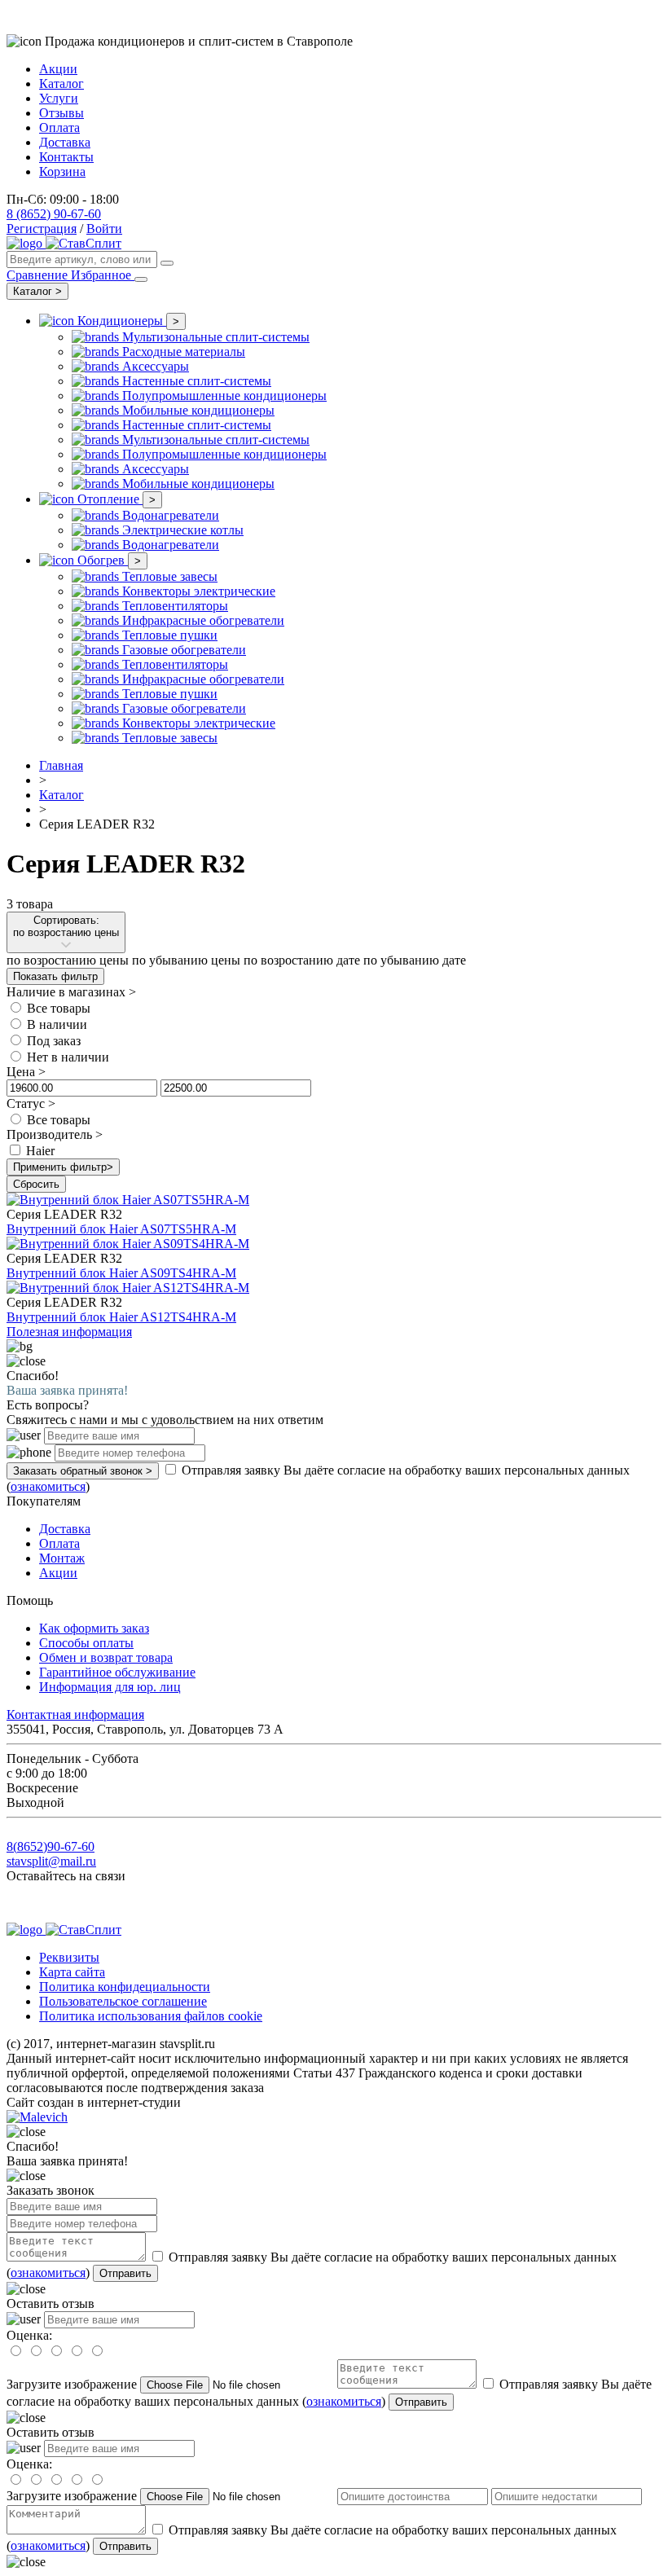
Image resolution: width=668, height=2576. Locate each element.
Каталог (62, 84)
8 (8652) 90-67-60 (54, 214)
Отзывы (62, 113)
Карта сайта (72, 1972)
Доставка (65, 142)
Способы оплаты (86, 1643)
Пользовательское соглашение (123, 2001)
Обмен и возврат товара (106, 1657)
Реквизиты (69, 1957)
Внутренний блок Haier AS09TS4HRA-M (121, 1273)
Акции (58, 69)
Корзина (62, 171)
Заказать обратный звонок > (83, 1471)
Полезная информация (69, 1332)
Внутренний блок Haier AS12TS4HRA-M (121, 1317)
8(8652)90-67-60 (51, 1846)
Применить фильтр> (63, 1167)
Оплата (59, 127)
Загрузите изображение (72, 2384)
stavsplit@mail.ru (51, 1861)
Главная (61, 765)
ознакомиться (48, 1486)
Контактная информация (75, 1714)
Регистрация (42, 229)
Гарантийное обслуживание (117, 1672)
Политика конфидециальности (125, 1987)
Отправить (125, 2273)
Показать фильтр (55, 976)
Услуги (59, 98)
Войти (104, 229)
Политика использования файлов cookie (151, 2016)
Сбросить (36, 1184)
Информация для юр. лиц (110, 1687)
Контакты (66, 157)
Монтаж (62, 1558)
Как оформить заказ (94, 1628)
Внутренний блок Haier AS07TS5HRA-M (121, 1229)
